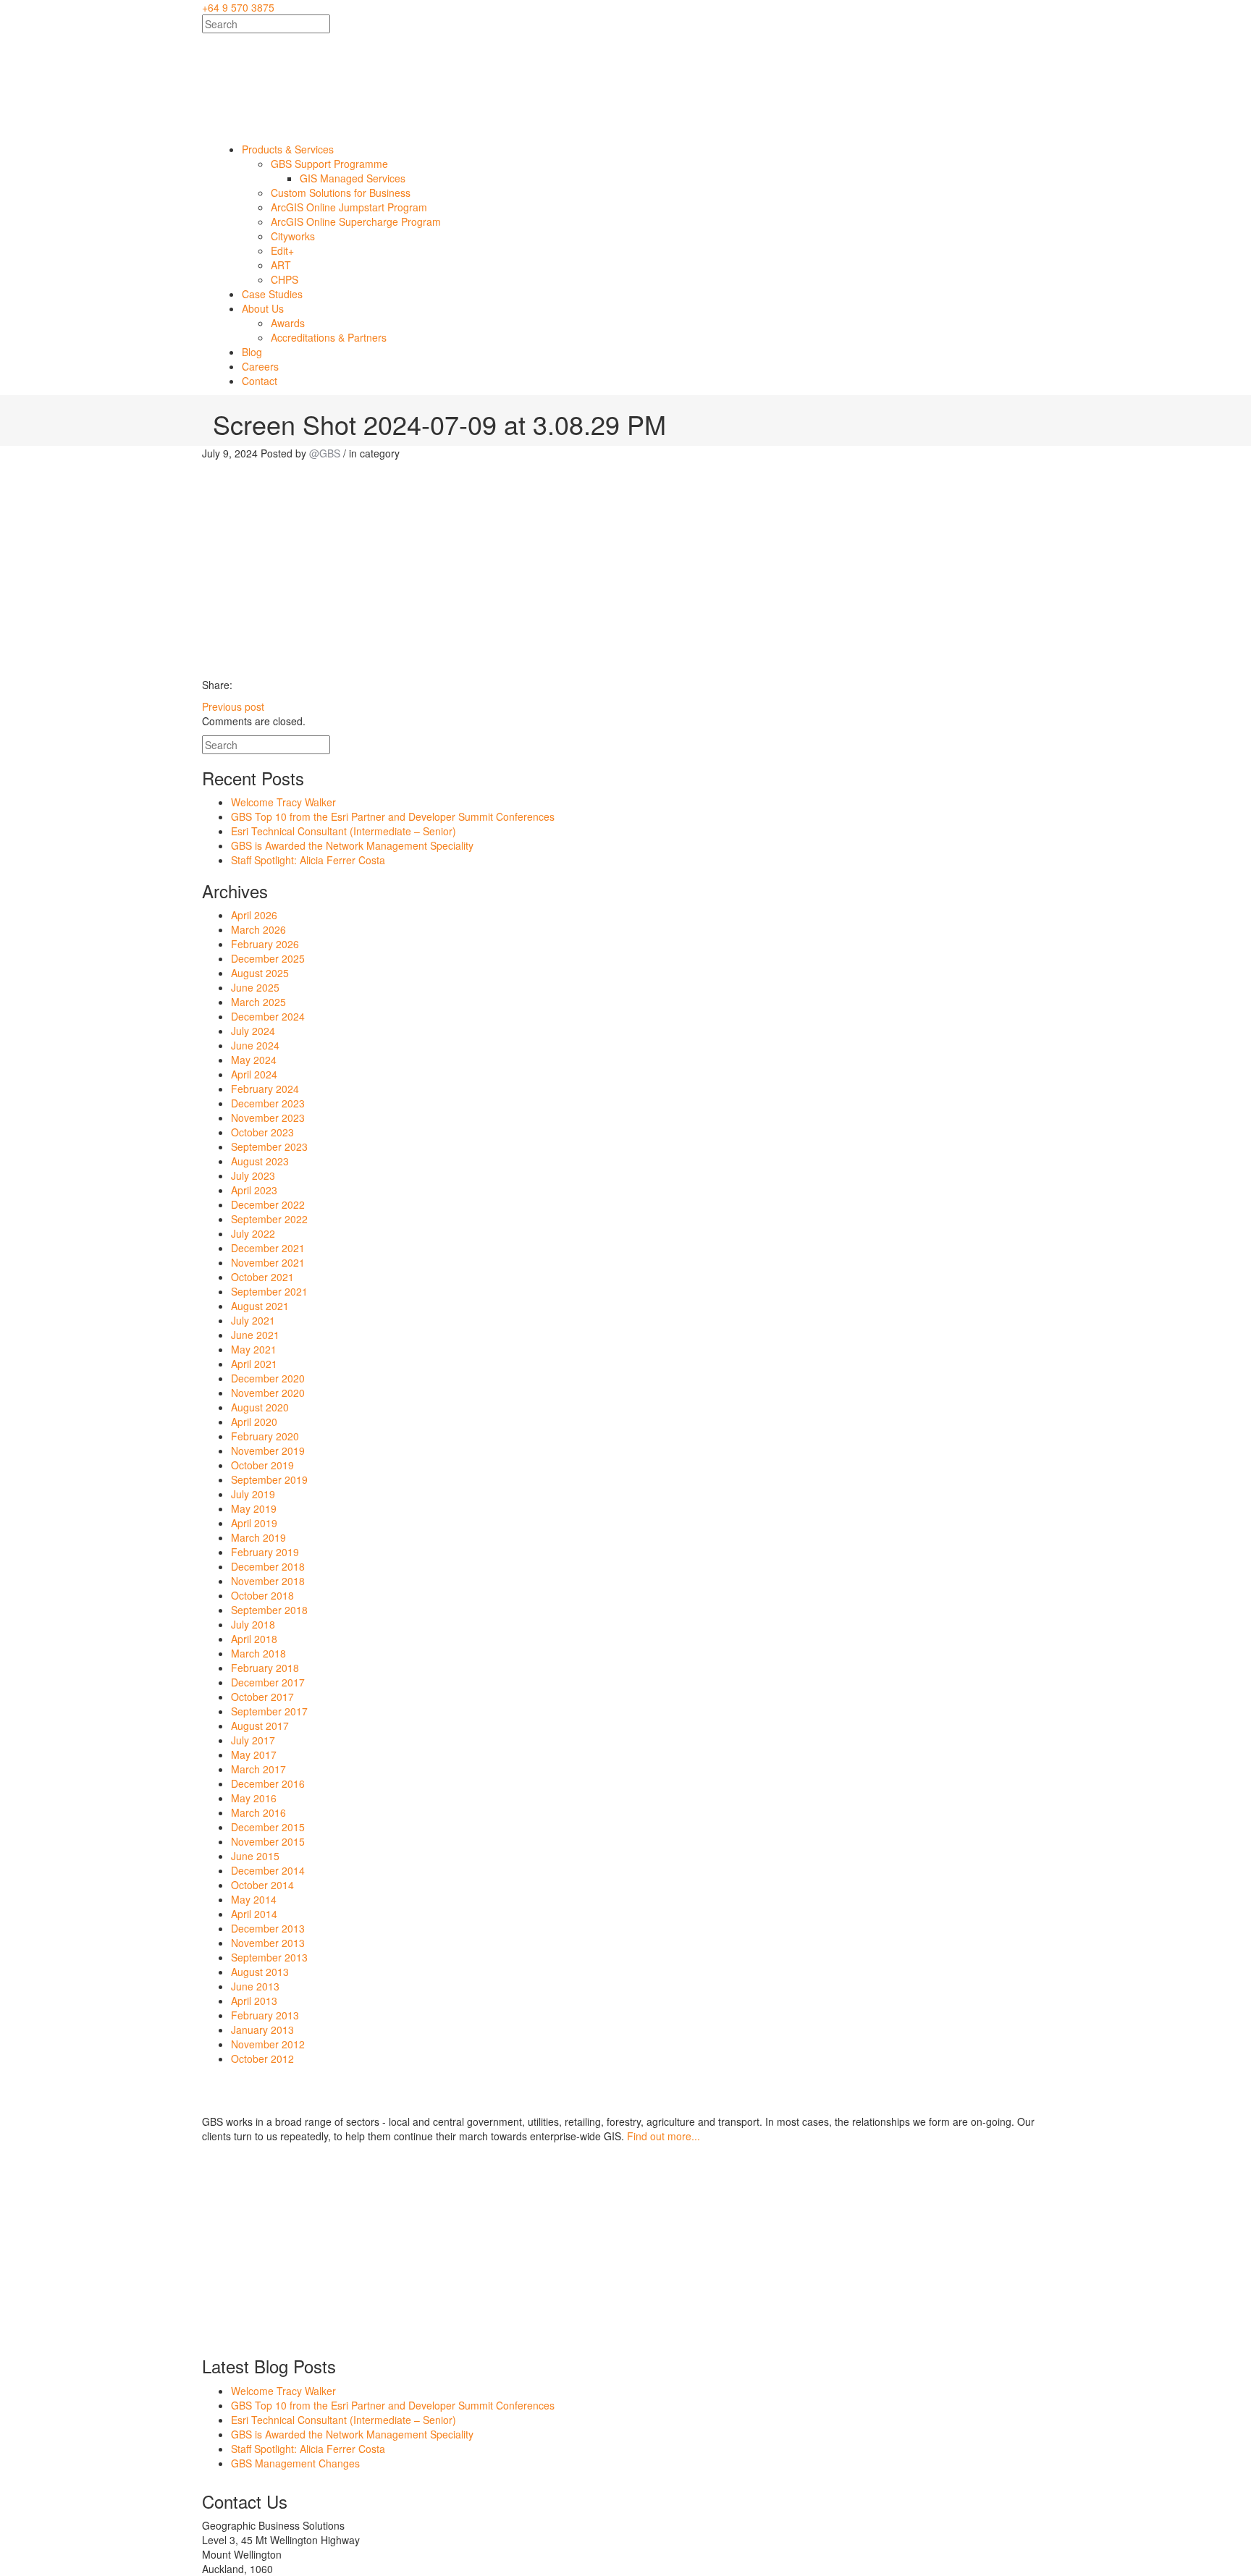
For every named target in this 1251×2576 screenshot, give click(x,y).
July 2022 (253, 1233)
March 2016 (258, 1812)
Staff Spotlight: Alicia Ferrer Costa (308, 860)
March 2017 (258, 1769)
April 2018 (254, 1639)
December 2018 (268, 1566)
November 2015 (268, 1841)
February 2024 (265, 1089)
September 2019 (269, 1479)
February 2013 (265, 2015)
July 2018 (253, 1624)
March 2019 (258, 1537)
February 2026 (265, 944)
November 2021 (268, 1262)
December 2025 (268, 958)
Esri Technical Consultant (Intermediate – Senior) (344, 831)
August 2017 (260, 1726)
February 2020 (265, 1436)
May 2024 (254, 1060)
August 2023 (260, 1161)
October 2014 (262, 1885)
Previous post (233, 706)
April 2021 (254, 1364)
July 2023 (253, 1175)
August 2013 (260, 1972)
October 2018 (262, 1595)
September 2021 (269, 1291)
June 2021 (255, 1335)
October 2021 (262, 1277)
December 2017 (268, 1682)
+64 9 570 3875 (238, 7)
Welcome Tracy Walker (283, 802)
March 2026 (258, 929)
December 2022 (268, 1204)
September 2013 (269, 1957)
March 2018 (258, 1653)
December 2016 (268, 1783)
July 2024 (253, 1031)
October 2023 (262, 1132)
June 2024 (255, 1045)
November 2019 (268, 1450)
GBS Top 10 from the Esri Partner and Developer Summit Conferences (393, 816)
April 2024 (254, 1074)
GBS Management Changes (295, 2463)
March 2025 (258, 1002)
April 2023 (254, 1190)
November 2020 (268, 1393)
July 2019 (253, 1494)
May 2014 (254, 1899)
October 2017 (262, 1697)
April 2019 (254, 1523)
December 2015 (268, 1827)
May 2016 (254, 1798)
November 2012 (268, 2044)
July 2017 (253, 1740)
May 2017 (254, 1754)
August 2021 (260, 1306)
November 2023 (268, 1118)
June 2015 (255, 1856)
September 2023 (269, 1146)
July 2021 (253, 1320)
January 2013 (262, 2030)
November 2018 (268, 1581)
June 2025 (255, 987)
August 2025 (260, 973)
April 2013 (254, 2001)
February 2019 (265, 1552)
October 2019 (262, 1465)
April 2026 (254, 915)
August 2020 (260, 1407)
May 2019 (254, 1508)
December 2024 (268, 1016)
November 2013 (268, 1943)
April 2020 (254, 1422)
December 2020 (268, 1378)
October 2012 (262, 2058)
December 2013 (268, 1928)
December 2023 (268, 1103)
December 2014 (268, 1870)
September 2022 (269, 1219)
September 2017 (269, 1711)
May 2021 (254, 1349)
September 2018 (269, 1610)
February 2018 (265, 1668)
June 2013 (255, 1986)
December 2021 (268, 1248)
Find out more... (664, 2136)
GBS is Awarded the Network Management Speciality (352, 845)
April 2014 (254, 1914)
